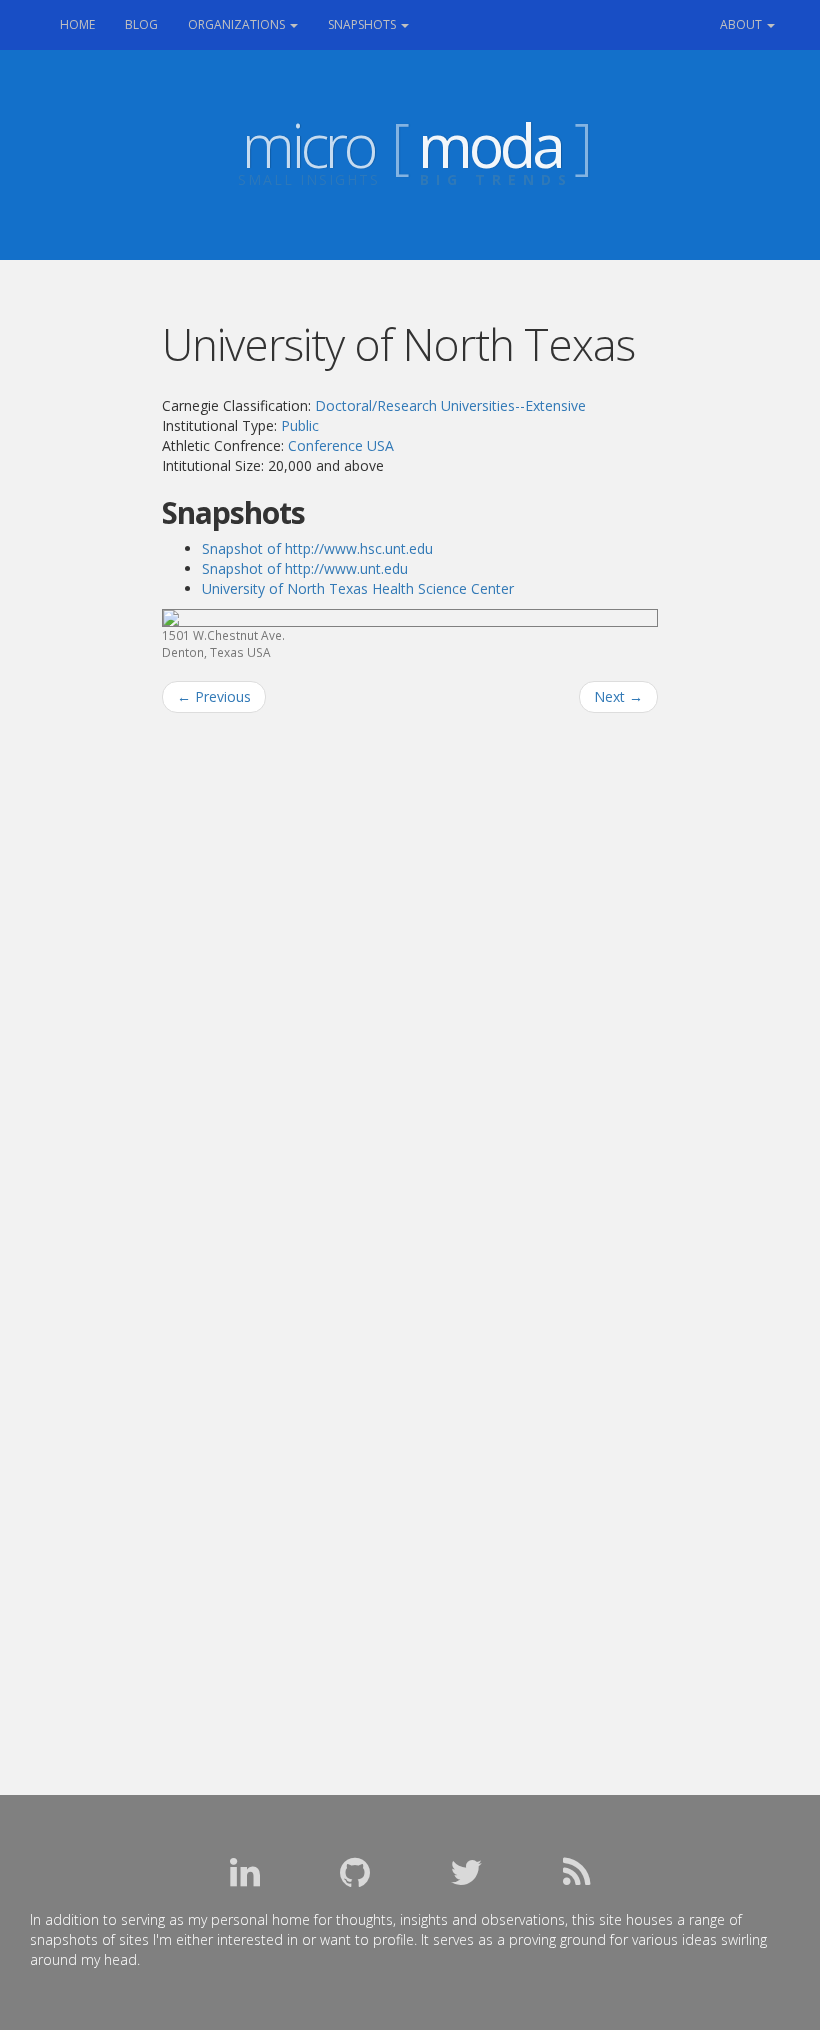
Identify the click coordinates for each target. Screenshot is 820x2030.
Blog (141, 24)
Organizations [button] (238, 24)
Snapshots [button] (363, 24)
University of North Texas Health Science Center (358, 588)
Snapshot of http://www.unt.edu (305, 568)
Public (300, 425)
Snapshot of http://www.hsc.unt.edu (317, 548)
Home (85, 24)
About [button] (742, 24)
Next (618, 696)
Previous (214, 696)
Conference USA (341, 445)
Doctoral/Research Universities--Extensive (450, 405)
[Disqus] (410, 983)
